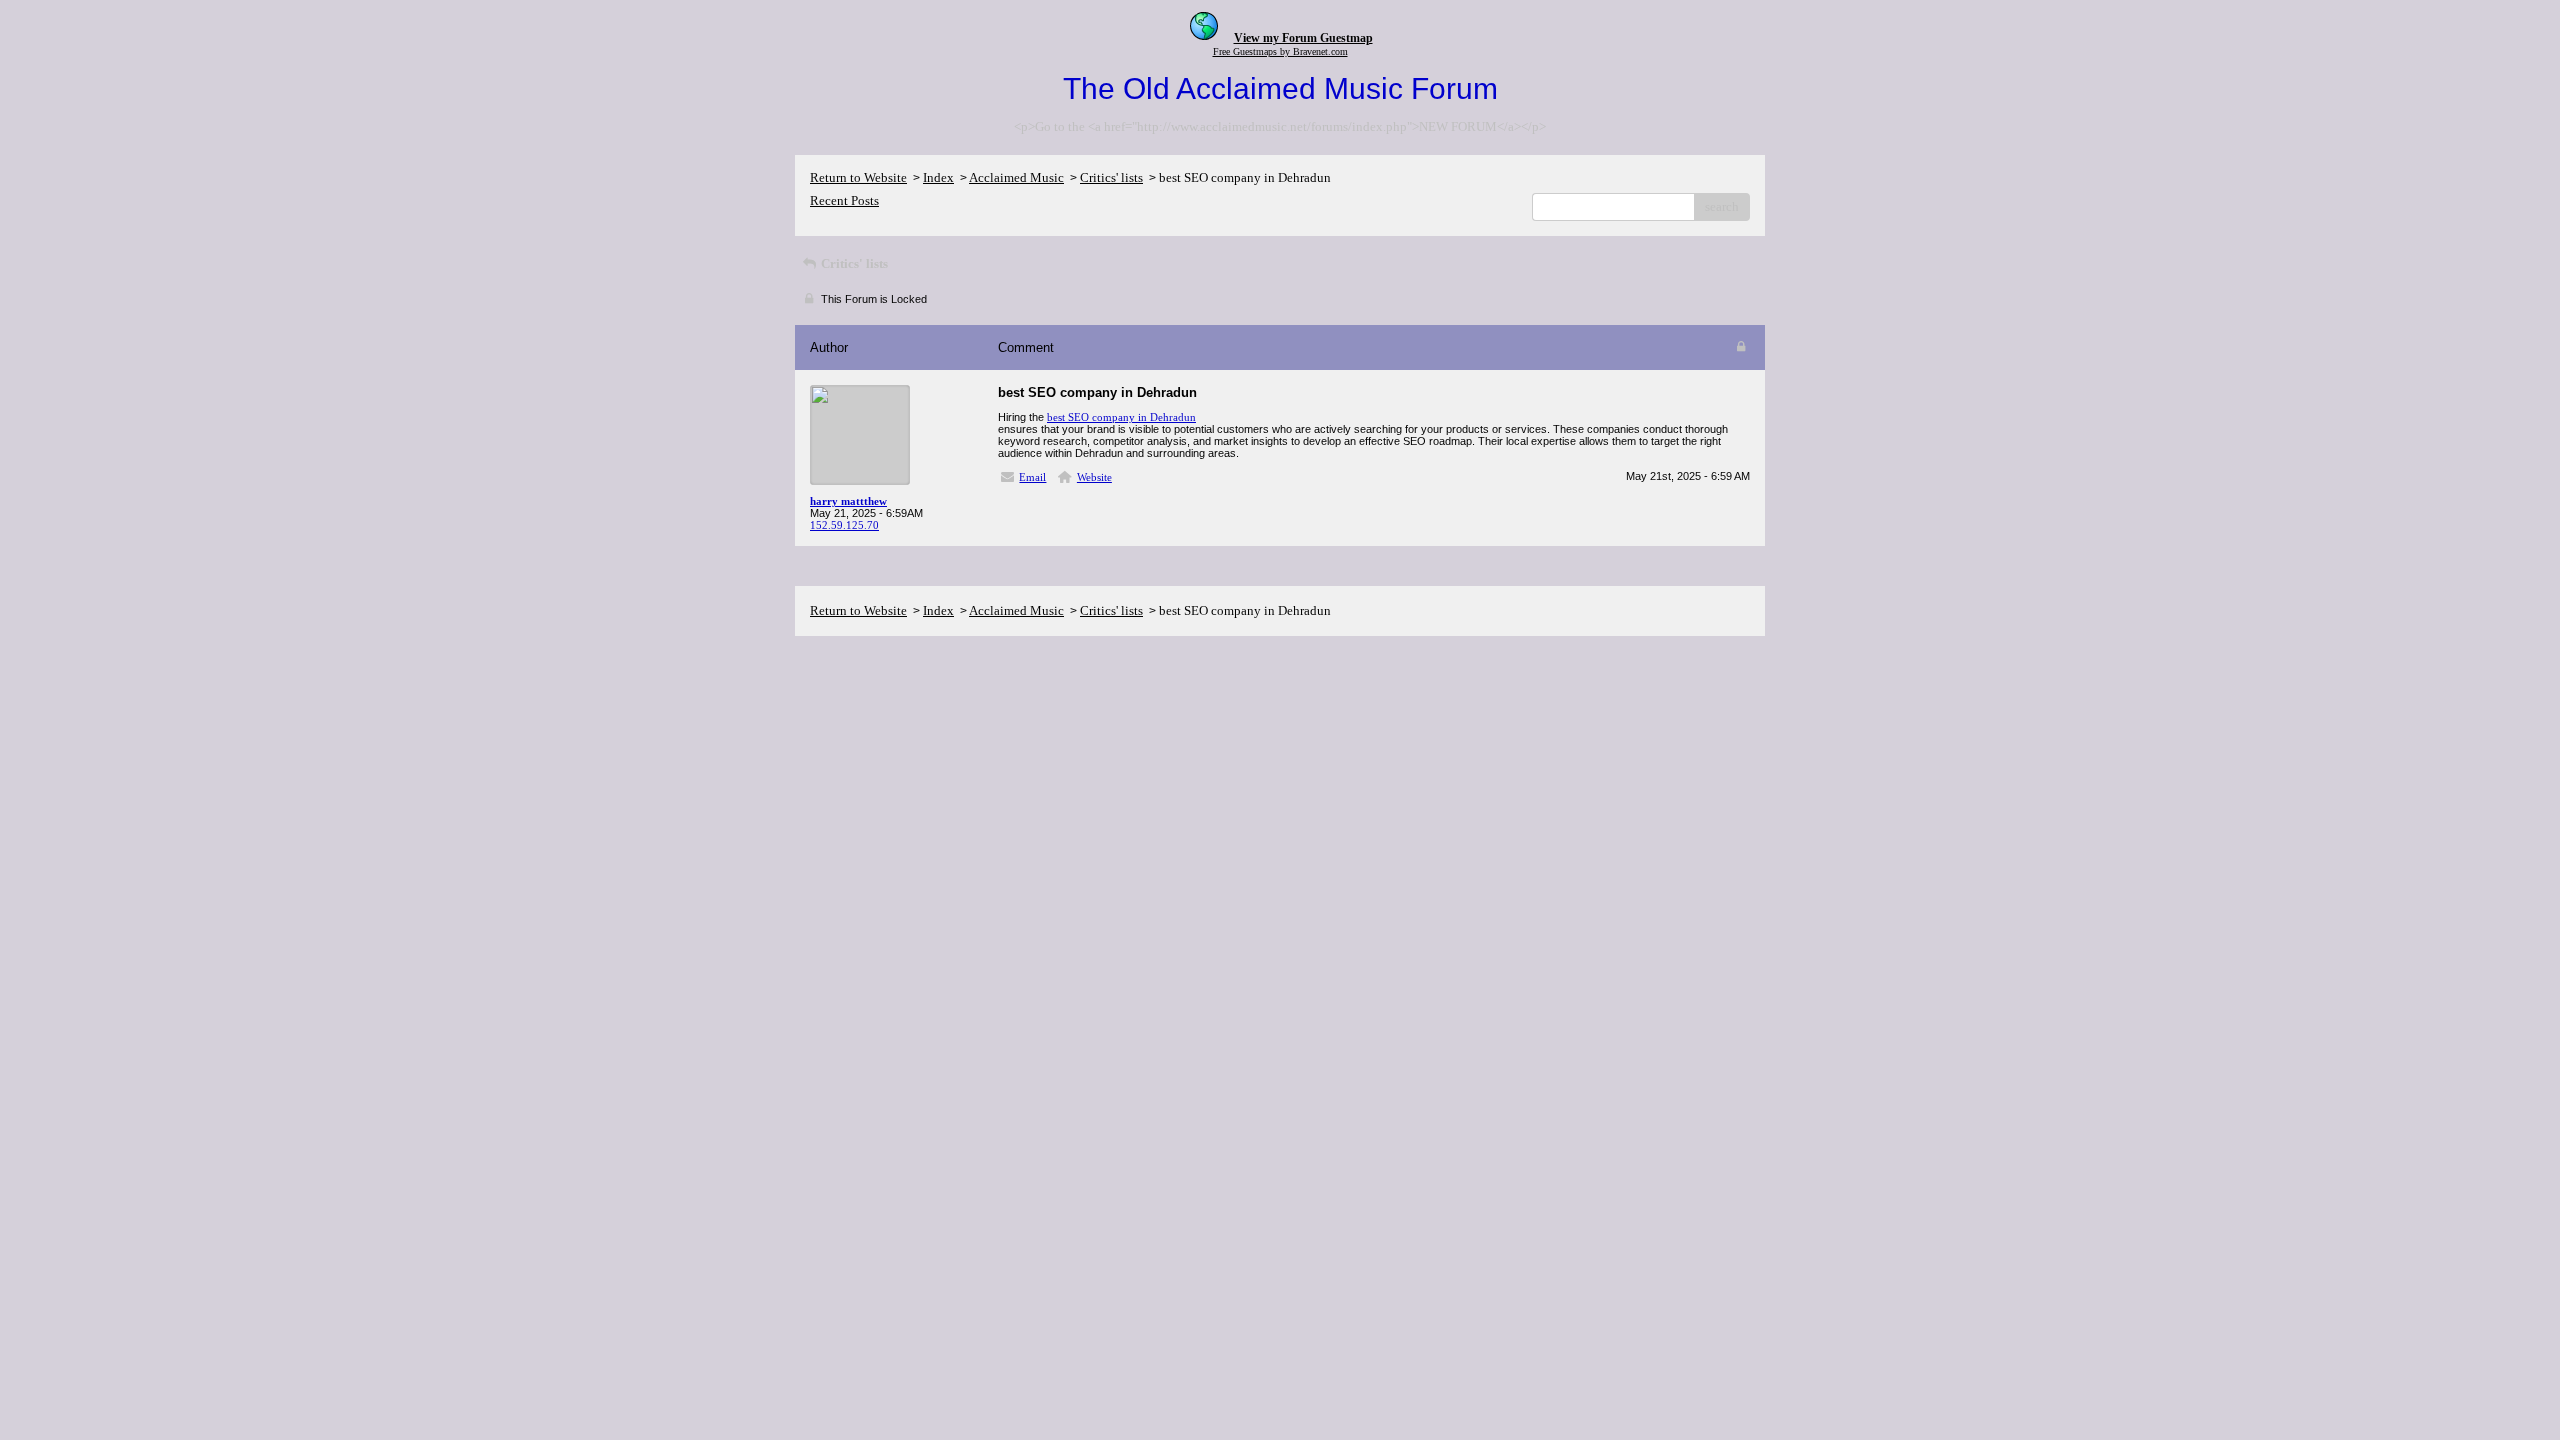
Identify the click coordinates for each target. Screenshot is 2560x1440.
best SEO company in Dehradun (1121, 417)
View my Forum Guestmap (1303, 38)
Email (1032, 477)
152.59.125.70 (844, 525)
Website (1094, 477)
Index (938, 177)
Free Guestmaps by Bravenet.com (1280, 51)
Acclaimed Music (1016, 177)
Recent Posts (844, 200)
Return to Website (858, 177)
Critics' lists (1111, 177)
